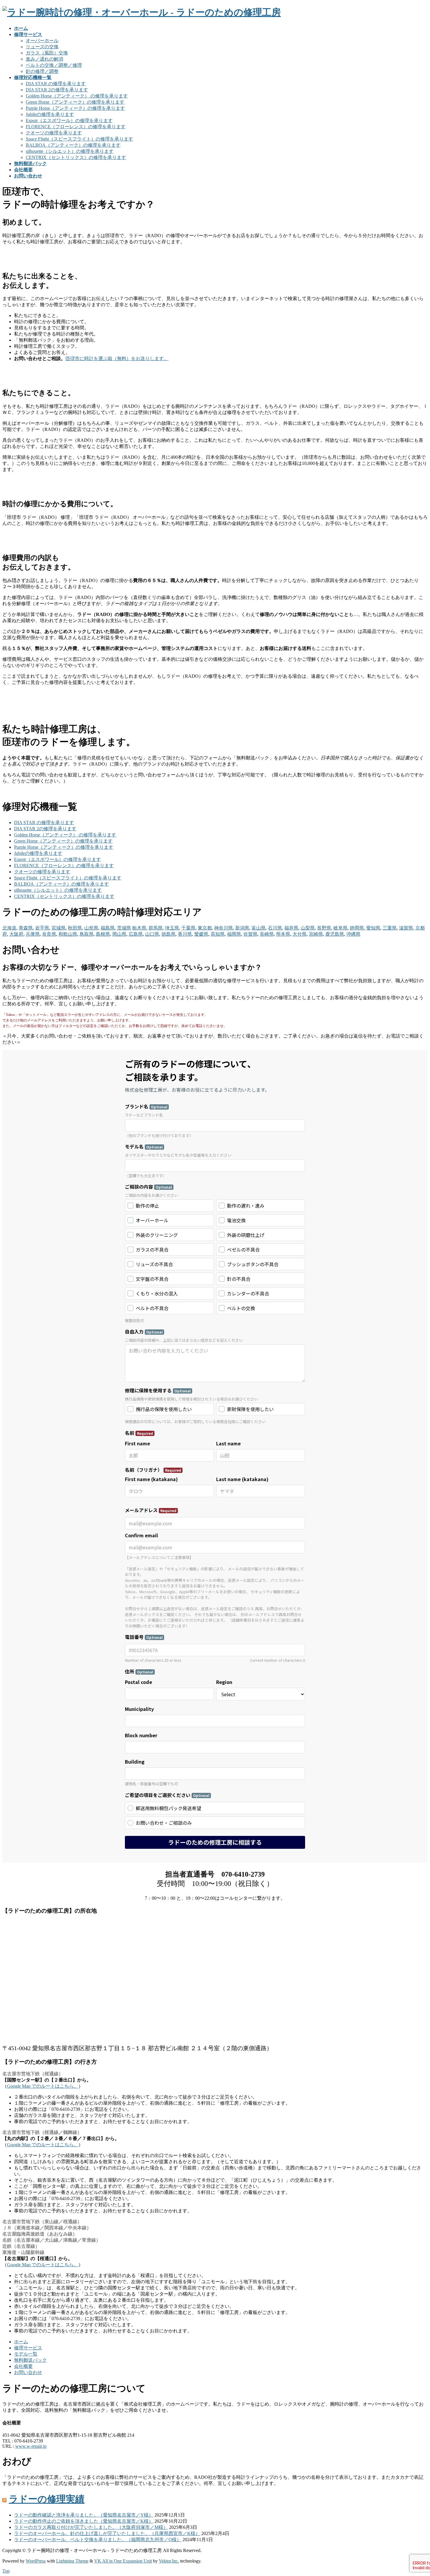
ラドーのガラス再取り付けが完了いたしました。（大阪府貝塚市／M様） (91, 2527)
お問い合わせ (28, 2372)
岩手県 (42, 928)
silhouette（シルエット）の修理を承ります (70, 151)
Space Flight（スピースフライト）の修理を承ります (79, 139)
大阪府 (16, 934)
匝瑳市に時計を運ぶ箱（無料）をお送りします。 (117, 358)
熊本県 (283, 934)
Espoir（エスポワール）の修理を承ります (69, 120)
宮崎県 (316, 934)
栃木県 (139, 928)
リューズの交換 (42, 47)
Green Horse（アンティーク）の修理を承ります (75, 102)
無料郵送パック (30, 2360)
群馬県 (156, 928)
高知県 (218, 934)
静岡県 (357, 928)
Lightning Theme (72, 2561)
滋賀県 (406, 928)
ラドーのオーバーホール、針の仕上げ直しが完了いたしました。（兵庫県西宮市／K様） (107, 2533)
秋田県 (75, 928)
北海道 (9, 928)
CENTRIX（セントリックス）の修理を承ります (76, 157)
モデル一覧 (26, 2354)
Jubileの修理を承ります (50, 114)
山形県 (91, 928)
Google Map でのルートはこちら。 (43, 2086)
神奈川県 (223, 928)
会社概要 (23, 2366)
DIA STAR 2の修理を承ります (57, 90)
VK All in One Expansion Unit (123, 2561)
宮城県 (59, 928)
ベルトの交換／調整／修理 (54, 65)
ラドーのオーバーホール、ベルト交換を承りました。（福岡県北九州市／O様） (98, 2540)
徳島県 (168, 934)
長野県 (324, 928)
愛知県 (373, 928)
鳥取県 (87, 934)
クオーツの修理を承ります (54, 133)
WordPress (36, 2561)
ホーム (21, 2342)
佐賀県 (250, 934)
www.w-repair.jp (31, 2446)
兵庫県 (33, 934)
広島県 (136, 934)
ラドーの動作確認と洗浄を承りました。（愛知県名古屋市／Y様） (84, 2515)
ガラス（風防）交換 (47, 53)
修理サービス (28, 2348)
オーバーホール (42, 41)
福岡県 (234, 934)
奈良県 (49, 934)
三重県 (390, 928)
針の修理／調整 (42, 71)
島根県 (103, 934)
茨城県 (124, 928)
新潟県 (242, 928)
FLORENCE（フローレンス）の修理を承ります (76, 127)
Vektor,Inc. (169, 2561)
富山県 (259, 928)
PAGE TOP (416, 2493)
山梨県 (308, 928)
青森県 (26, 928)
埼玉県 (172, 928)
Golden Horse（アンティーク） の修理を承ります (77, 96)
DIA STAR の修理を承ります (56, 84)
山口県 (152, 934)
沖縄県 (353, 934)
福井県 (291, 928)
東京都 (205, 928)
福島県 (108, 928)
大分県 (300, 934)
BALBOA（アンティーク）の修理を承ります (73, 145)
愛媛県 (201, 934)
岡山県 (119, 934)
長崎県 (267, 934)
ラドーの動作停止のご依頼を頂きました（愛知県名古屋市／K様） (84, 2521)
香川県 (185, 934)
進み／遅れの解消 (44, 59)
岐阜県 (340, 928)
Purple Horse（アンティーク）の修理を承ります (75, 108)
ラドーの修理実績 (47, 2499)
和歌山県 (68, 934)
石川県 (275, 928)
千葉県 (188, 928)
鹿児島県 (335, 934)
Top (6, 2571)
